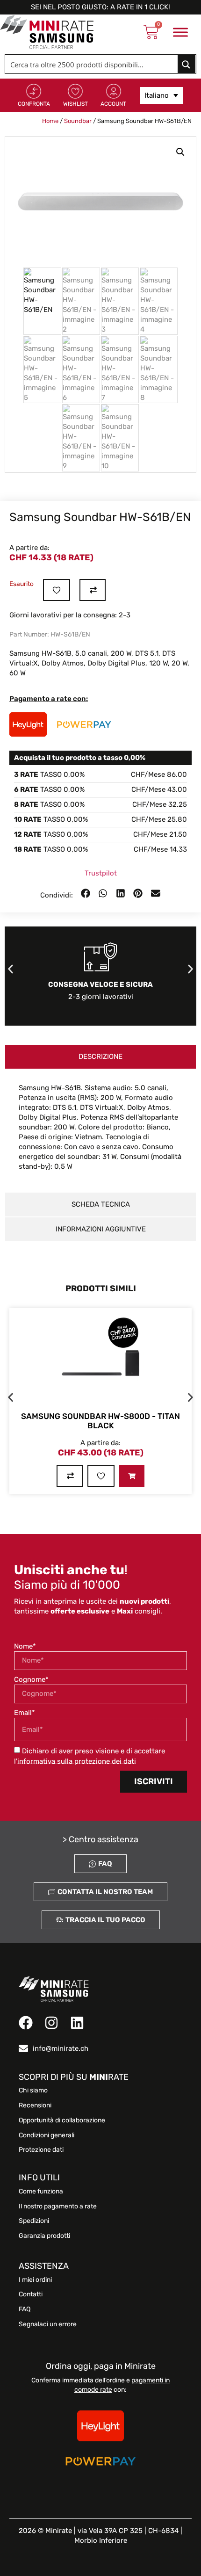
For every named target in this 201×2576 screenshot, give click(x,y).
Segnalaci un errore (48, 2324)
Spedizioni (34, 2221)
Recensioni (35, 2106)
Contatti (31, 2294)
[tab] (100, 1057)
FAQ (25, 2309)
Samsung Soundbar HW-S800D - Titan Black (100, 1421)
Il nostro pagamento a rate (58, 2207)
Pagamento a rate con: (49, 699)
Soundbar (78, 121)
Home (50, 121)
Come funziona (41, 2192)
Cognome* (31, 1679)
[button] (180, 152)
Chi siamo (33, 2091)
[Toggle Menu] (180, 32)
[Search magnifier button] (187, 64)
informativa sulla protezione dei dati (77, 1761)
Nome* (25, 1646)
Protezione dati (41, 2150)
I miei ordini (35, 2280)
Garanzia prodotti (44, 2236)
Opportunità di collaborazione (62, 2120)
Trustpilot (101, 873)
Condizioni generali (47, 2135)
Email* (25, 1713)
